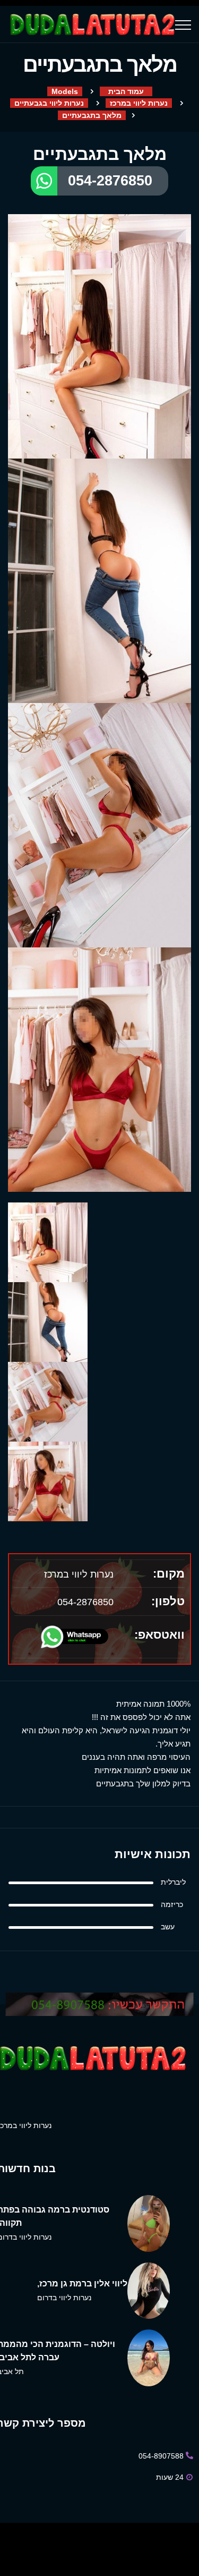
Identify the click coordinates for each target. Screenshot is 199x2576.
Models (65, 91)
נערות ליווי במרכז (139, 103)
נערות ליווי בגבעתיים (49, 103)
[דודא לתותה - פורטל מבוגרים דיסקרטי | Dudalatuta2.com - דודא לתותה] (91, 24)
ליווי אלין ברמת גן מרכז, (82, 2283)
